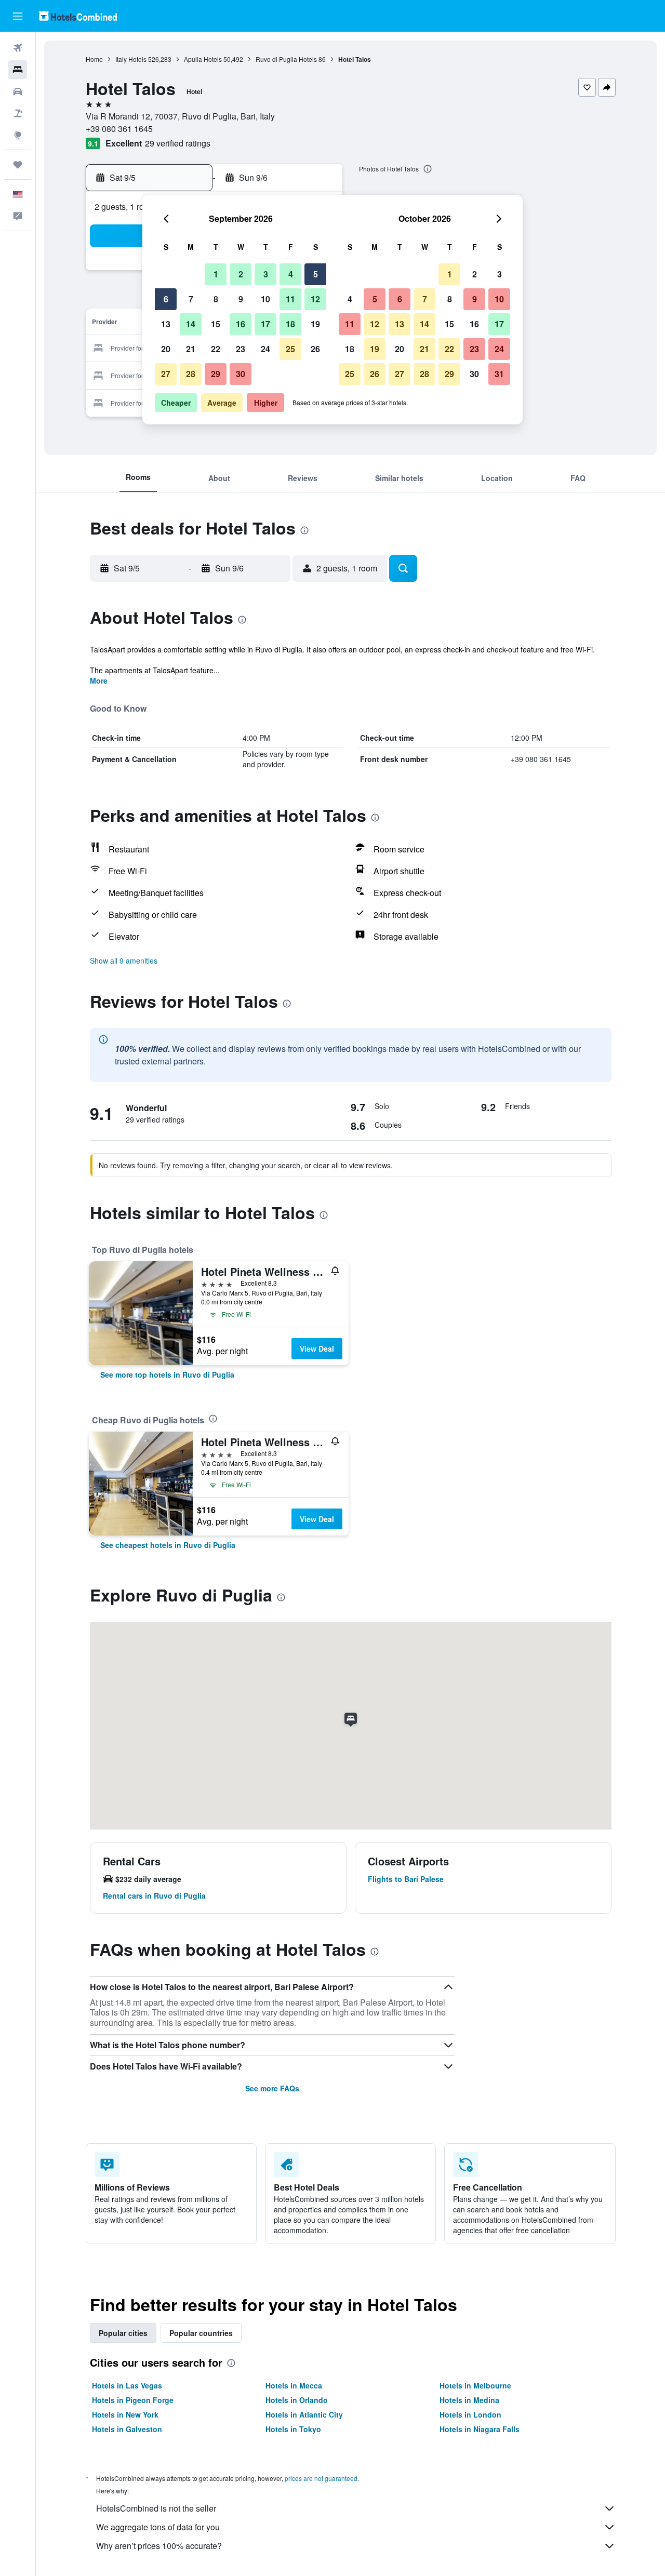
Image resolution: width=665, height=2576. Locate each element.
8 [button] (216, 299)
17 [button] (265, 324)
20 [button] (166, 349)
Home (94, 59)
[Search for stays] (18, 70)
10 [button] (265, 299)
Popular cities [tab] (123, 2333)
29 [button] (216, 374)
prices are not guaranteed (321, 2478)
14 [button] (191, 324)
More (99, 680)
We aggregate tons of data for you (158, 2527)
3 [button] (266, 274)
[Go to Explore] (18, 135)
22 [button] (216, 349)
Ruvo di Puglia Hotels (286, 59)
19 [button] (315, 324)
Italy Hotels (131, 59)
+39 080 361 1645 (119, 129)
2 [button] (241, 274)
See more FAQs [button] (272, 2088)
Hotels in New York (125, 2414)
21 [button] (191, 349)
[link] (167, 1374)
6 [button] (166, 299)
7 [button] (191, 299)
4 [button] (291, 274)
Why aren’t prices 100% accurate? (159, 2546)
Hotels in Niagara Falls (480, 2429)
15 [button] (216, 324)
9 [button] (241, 299)
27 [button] (166, 374)
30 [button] (241, 374)
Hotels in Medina (469, 2400)
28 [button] (191, 374)
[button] (18, 16)
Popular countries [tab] (201, 2333)
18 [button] (290, 324)
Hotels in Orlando (297, 2400)
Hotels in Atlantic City (304, 2414)
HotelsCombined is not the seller (156, 2508)
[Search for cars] (18, 91)
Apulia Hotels (203, 59)
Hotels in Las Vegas (127, 2385)
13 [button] (166, 324)
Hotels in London (470, 2414)
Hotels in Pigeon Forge (133, 2400)
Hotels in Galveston (127, 2429)
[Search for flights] (18, 48)
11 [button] (290, 299)
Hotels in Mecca (294, 2385)
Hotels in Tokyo (293, 2429)
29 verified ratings (178, 143)
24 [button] (265, 349)
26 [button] (315, 349)
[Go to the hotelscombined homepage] (78, 16)
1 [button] (216, 274)
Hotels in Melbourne (475, 2385)
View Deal (317, 1349)
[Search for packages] (18, 113)
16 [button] (241, 324)
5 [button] (316, 274)
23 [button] (241, 349)
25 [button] (290, 349)
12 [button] (315, 299)
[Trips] (18, 165)
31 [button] (499, 374)
